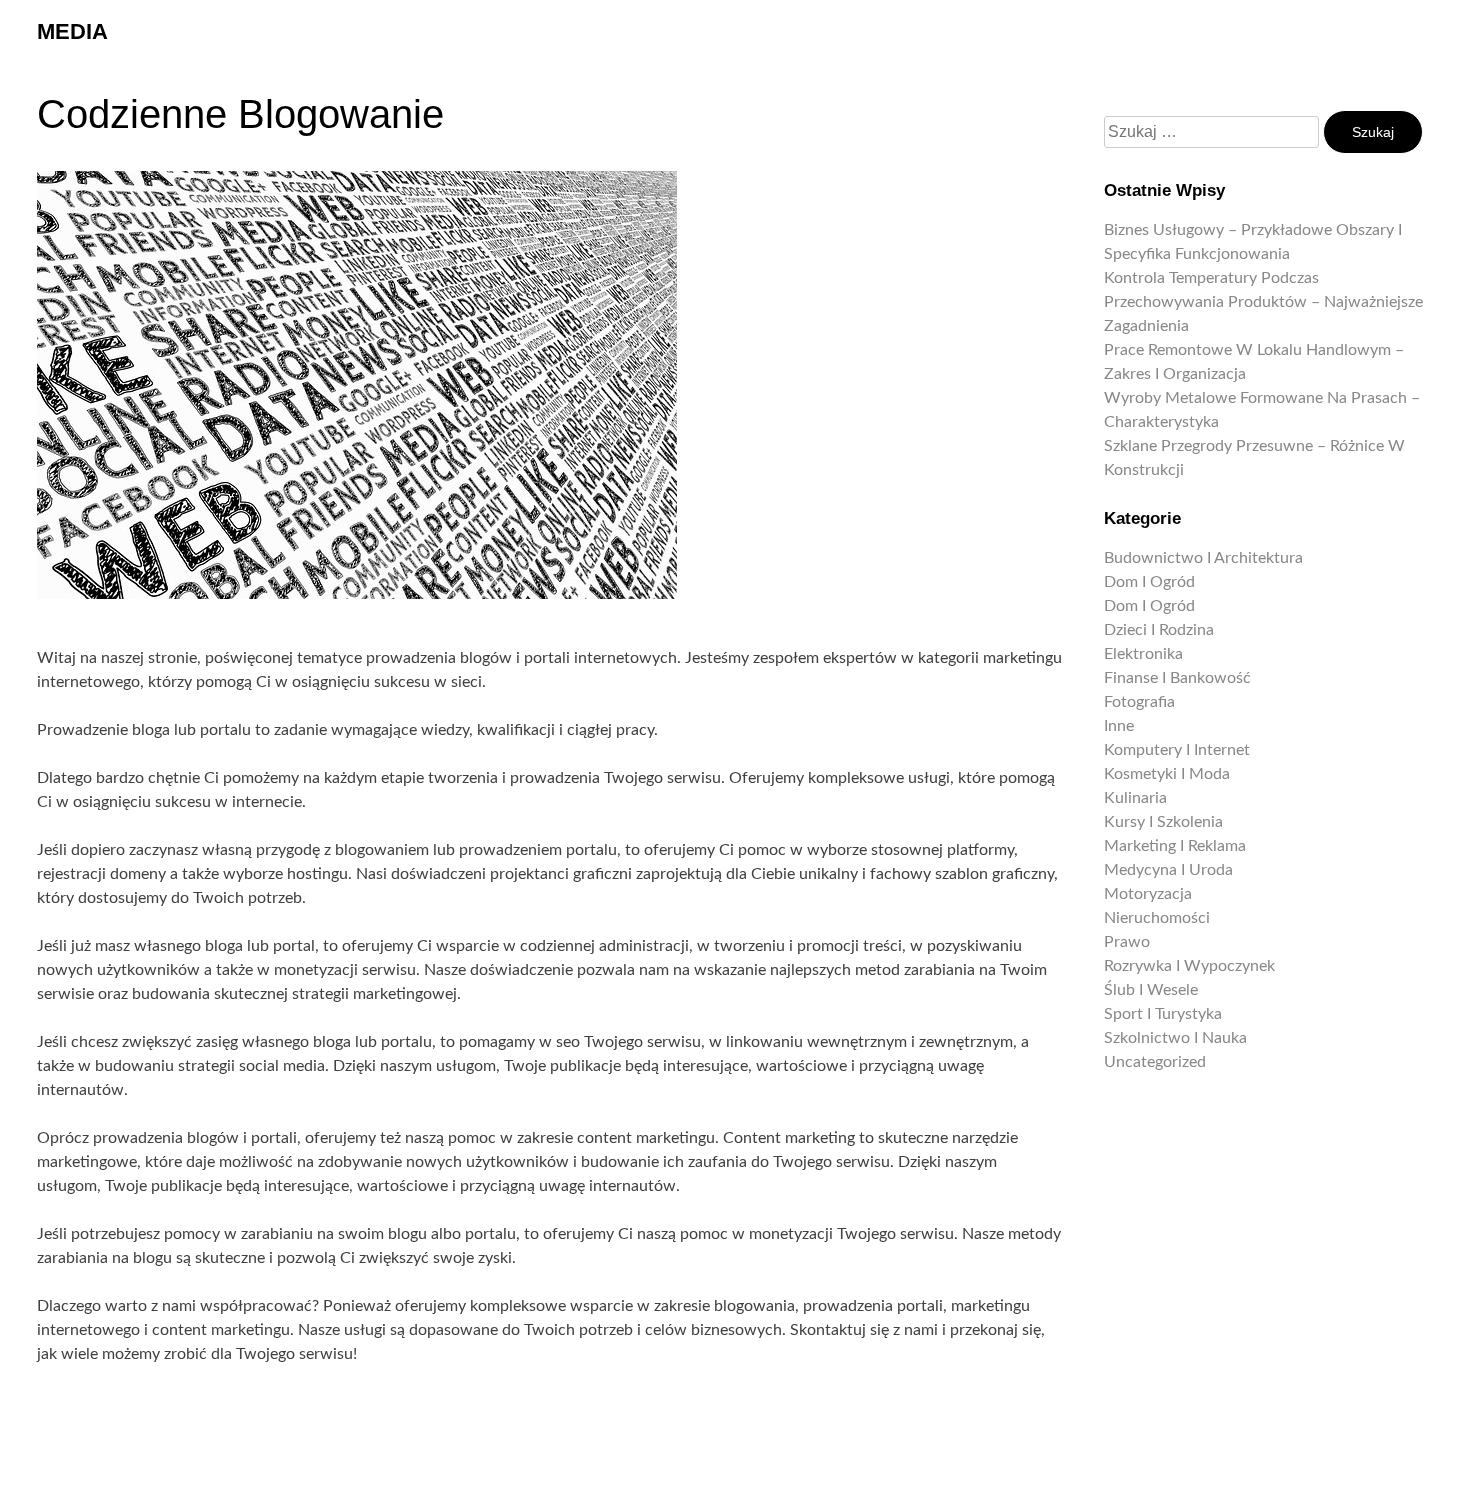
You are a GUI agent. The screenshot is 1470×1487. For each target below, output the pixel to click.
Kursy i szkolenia (1163, 822)
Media (72, 31)
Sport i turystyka (1163, 1014)
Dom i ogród (1149, 582)
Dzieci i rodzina (1159, 630)
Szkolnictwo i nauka (1175, 1038)
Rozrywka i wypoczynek (1189, 966)
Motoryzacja (1148, 894)
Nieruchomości (1157, 918)
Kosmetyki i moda (1167, 774)
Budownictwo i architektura (1203, 558)
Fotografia (1139, 702)
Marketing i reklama (1175, 846)
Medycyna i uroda (1168, 870)
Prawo (1127, 942)
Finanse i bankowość (1177, 678)
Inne (1119, 726)
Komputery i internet (1177, 750)
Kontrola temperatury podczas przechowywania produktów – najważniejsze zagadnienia (1263, 302)
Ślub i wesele (1151, 990)
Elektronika (1143, 654)
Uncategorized (1155, 1062)
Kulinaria (1135, 798)
